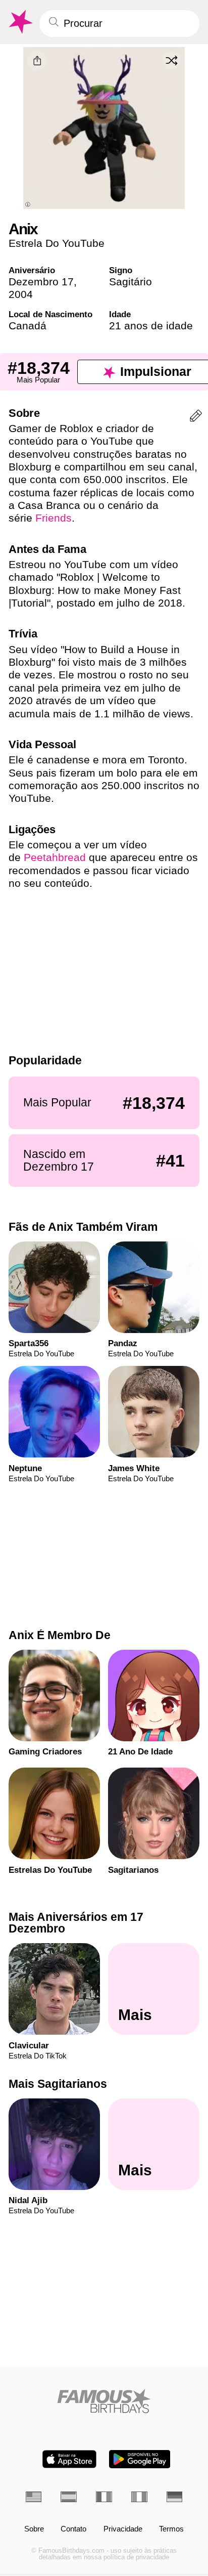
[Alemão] (175, 2497)
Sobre (34, 2529)
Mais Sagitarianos (58, 2084)
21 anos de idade (151, 326)
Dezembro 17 (41, 282)
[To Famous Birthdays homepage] (20, 22)
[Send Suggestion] (196, 418)
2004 (21, 294)
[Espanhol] (69, 2497)
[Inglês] (34, 2497)
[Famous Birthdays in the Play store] (140, 2459)
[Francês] (104, 2497)
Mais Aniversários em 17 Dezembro (76, 1923)
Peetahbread (55, 857)
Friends (54, 518)
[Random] (172, 60)
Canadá (28, 326)
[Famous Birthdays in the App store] (69, 2459)
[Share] (37, 61)
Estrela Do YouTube (57, 243)
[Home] (104, 2401)
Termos (171, 2529)
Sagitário (131, 282)
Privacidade (123, 2529)
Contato (73, 2529)
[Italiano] (139, 2497)
